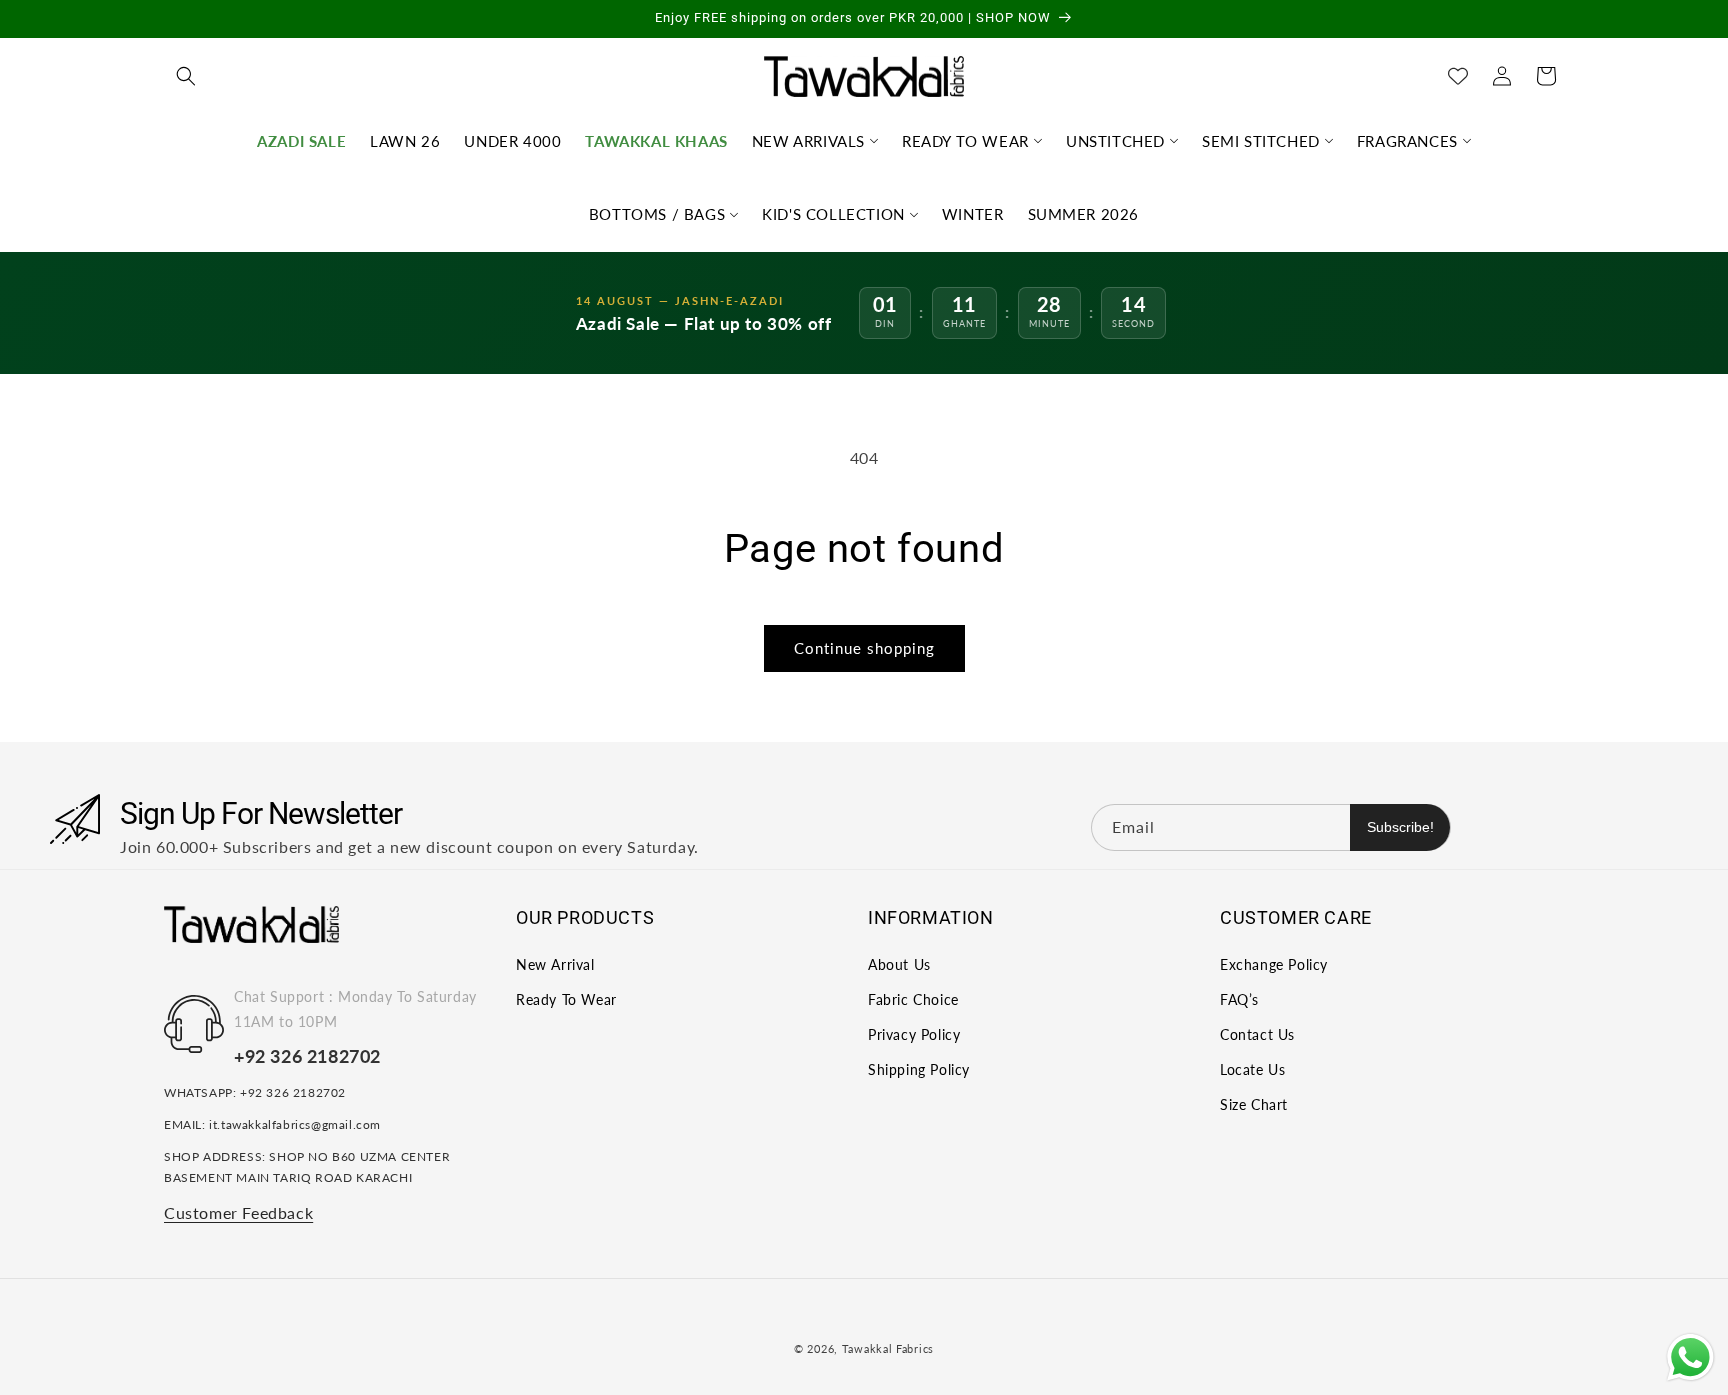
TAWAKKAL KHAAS (656, 141)
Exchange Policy (1274, 964)
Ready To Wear (566, 999)
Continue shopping (864, 648)
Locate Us (1252, 1069)
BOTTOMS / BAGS (657, 214)
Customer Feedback (238, 1212)
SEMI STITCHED (1261, 141)
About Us (899, 964)
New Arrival (555, 964)
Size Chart (1254, 1104)
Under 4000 (512, 141)
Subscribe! (1400, 827)
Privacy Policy (914, 1034)
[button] (186, 76)
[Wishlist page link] (1458, 76)
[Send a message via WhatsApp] (1690, 1357)
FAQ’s (1239, 999)
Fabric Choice (913, 999)
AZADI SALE (301, 141)
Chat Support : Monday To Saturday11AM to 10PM (355, 1009)
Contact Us (1257, 1034)
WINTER (973, 214)
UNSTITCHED (1115, 141)
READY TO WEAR (965, 141)
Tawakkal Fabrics (888, 1348)
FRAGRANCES (1407, 141)
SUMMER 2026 (1084, 214)
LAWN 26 (405, 141)
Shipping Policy (919, 1069)
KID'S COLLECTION (833, 214)
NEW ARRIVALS (808, 141)
